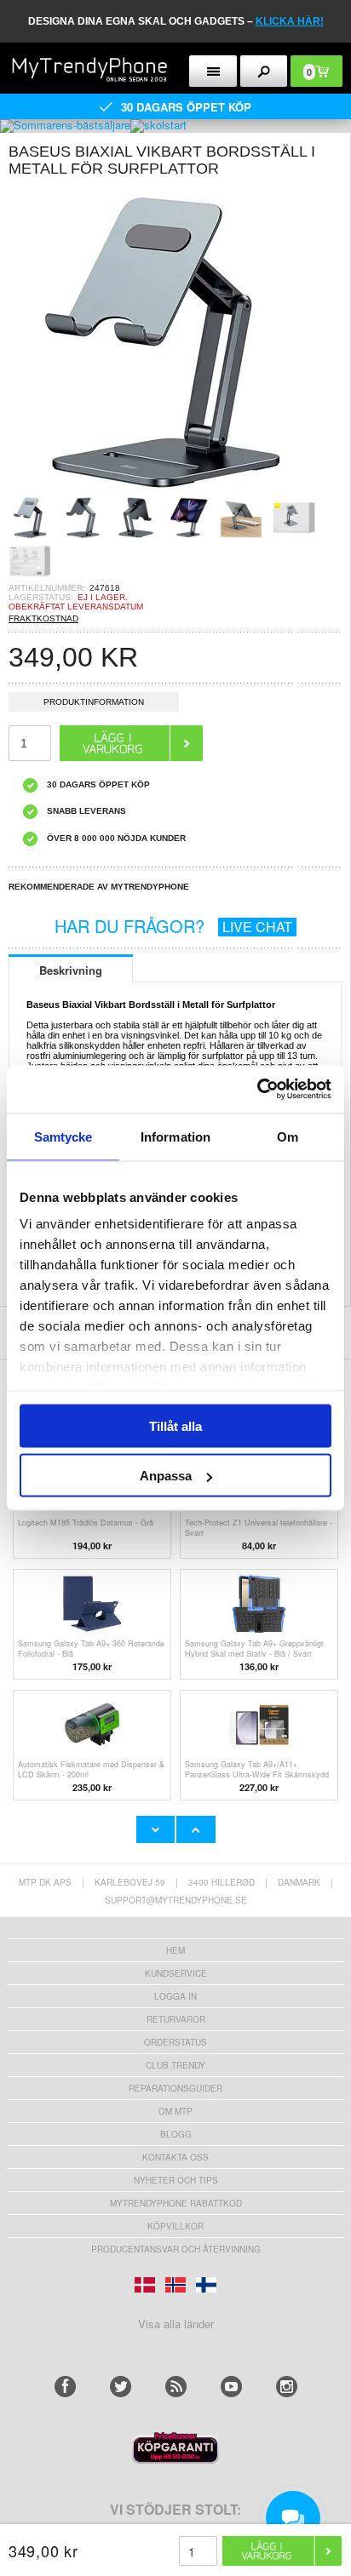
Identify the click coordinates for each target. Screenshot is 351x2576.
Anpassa (166, 1476)
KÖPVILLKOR (175, 2226)
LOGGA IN (175, 1996)
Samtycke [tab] (63, 1136)
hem (175, 1950)
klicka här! (290, 21)
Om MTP (175, 2111)
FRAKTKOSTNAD (43, 618)
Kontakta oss (175, 2157)
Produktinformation (94, 702)
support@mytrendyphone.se (176, 1900)
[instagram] (287, 2387)
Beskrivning (71, 970)
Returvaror (176, 2019)
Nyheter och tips (176, 2180)
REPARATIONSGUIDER (175, 2088)
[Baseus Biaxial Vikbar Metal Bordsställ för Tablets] (162, 491)
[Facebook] (65, 2387)
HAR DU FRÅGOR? (173, 926)
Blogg (176, 2134)
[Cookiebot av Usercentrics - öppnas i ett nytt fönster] (257, 1090)
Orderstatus (175, 2042)
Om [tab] (288, 1136)
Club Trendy (175, 2065)
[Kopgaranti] (175, 2459)
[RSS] (176, 2387)
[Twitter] (121, 2387)
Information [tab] (175, 1136)
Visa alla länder (176, 2324)
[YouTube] (231, 2387)
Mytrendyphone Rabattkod (176, 2203)
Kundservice (176, 1973)
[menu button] (213, 71)
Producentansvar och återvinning (176, 2249)
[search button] (264, 71)
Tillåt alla (175, 1425)
